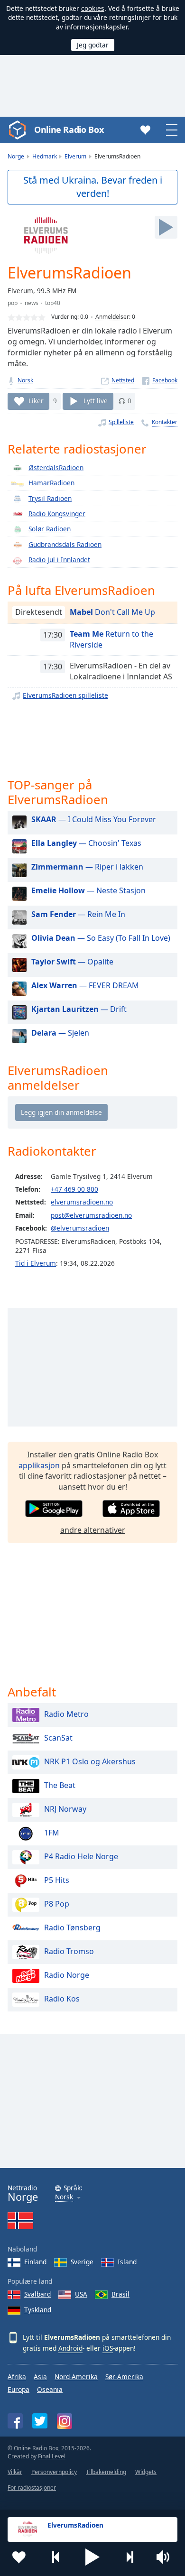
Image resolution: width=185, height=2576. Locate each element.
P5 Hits (57, 1880)
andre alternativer (93, 1530)
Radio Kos (62, 1999)
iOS (108, 2348)
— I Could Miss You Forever (94, 819)
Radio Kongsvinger (57, 514)
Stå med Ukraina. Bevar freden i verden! (93, 187)
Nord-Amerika (76, 2377)
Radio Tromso (69, 1951)
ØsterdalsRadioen (56, 468)
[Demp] (166, 2557)
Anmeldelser (112, 317)
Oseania (50, 2389)
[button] (92, 2557)
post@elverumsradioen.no (91, 1215)
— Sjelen (60, 1033)
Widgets (146, 2472)
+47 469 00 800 (74, 1189)
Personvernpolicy (54, 2472)
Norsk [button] (64, 2197)
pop (13, 303)
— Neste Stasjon (88, 890)
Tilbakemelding (106, 2472)
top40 (53, 303)
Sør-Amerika (124, 2377)
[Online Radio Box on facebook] (15, 2421)
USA (81, 2294)
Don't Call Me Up (112, 612)
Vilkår (15, 2472)
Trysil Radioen (50, 498)
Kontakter (165, 422)
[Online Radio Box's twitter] (40, 2421)
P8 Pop (57, 1904)
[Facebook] (160, 380)
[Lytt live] (166, 227)
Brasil (120, 2294)
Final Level (52, 2456)
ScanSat (58, 1738)
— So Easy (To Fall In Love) (101, 938)
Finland (35, 2262)
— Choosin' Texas (86, 843)
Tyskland (38, 2310)
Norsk (25, 380)
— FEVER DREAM (85, 985)
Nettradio (23, 2193)
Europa (18, 2389)
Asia (40, 2377)
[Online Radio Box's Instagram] (65, 2421)
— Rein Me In (78, 914)
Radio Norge (67, 1975)
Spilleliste (121, 422)
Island (127, 2262)
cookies (93, 8)
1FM (52, 1833)
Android (70, 2348)
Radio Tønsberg (72, 1927)
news (32, 303)
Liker (36, 401)
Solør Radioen (50, 529)
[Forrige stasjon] (56, 2557)
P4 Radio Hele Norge (81, 1856)
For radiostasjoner (32, 2488)
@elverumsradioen (80, 1228)
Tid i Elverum (36, 1263)
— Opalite (72, 962)
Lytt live (96, 401)
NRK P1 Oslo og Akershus (90, 1761)
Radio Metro (66, 1714)
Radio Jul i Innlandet (59, 560)
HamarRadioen (51, 483)
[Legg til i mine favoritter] (19, 2557)
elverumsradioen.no (82, 1202)
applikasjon (39, 1465)
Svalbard (37, 2294)
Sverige (82, 2262)
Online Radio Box (69, 130)
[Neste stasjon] (129, 2557)
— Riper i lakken (87, 867)
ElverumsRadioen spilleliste (65, 695)
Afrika (17, 2377)
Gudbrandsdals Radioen (65, 544)
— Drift (79, 1009)
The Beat (60, 1785)
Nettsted (123, 380)
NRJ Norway (65, 1809)
